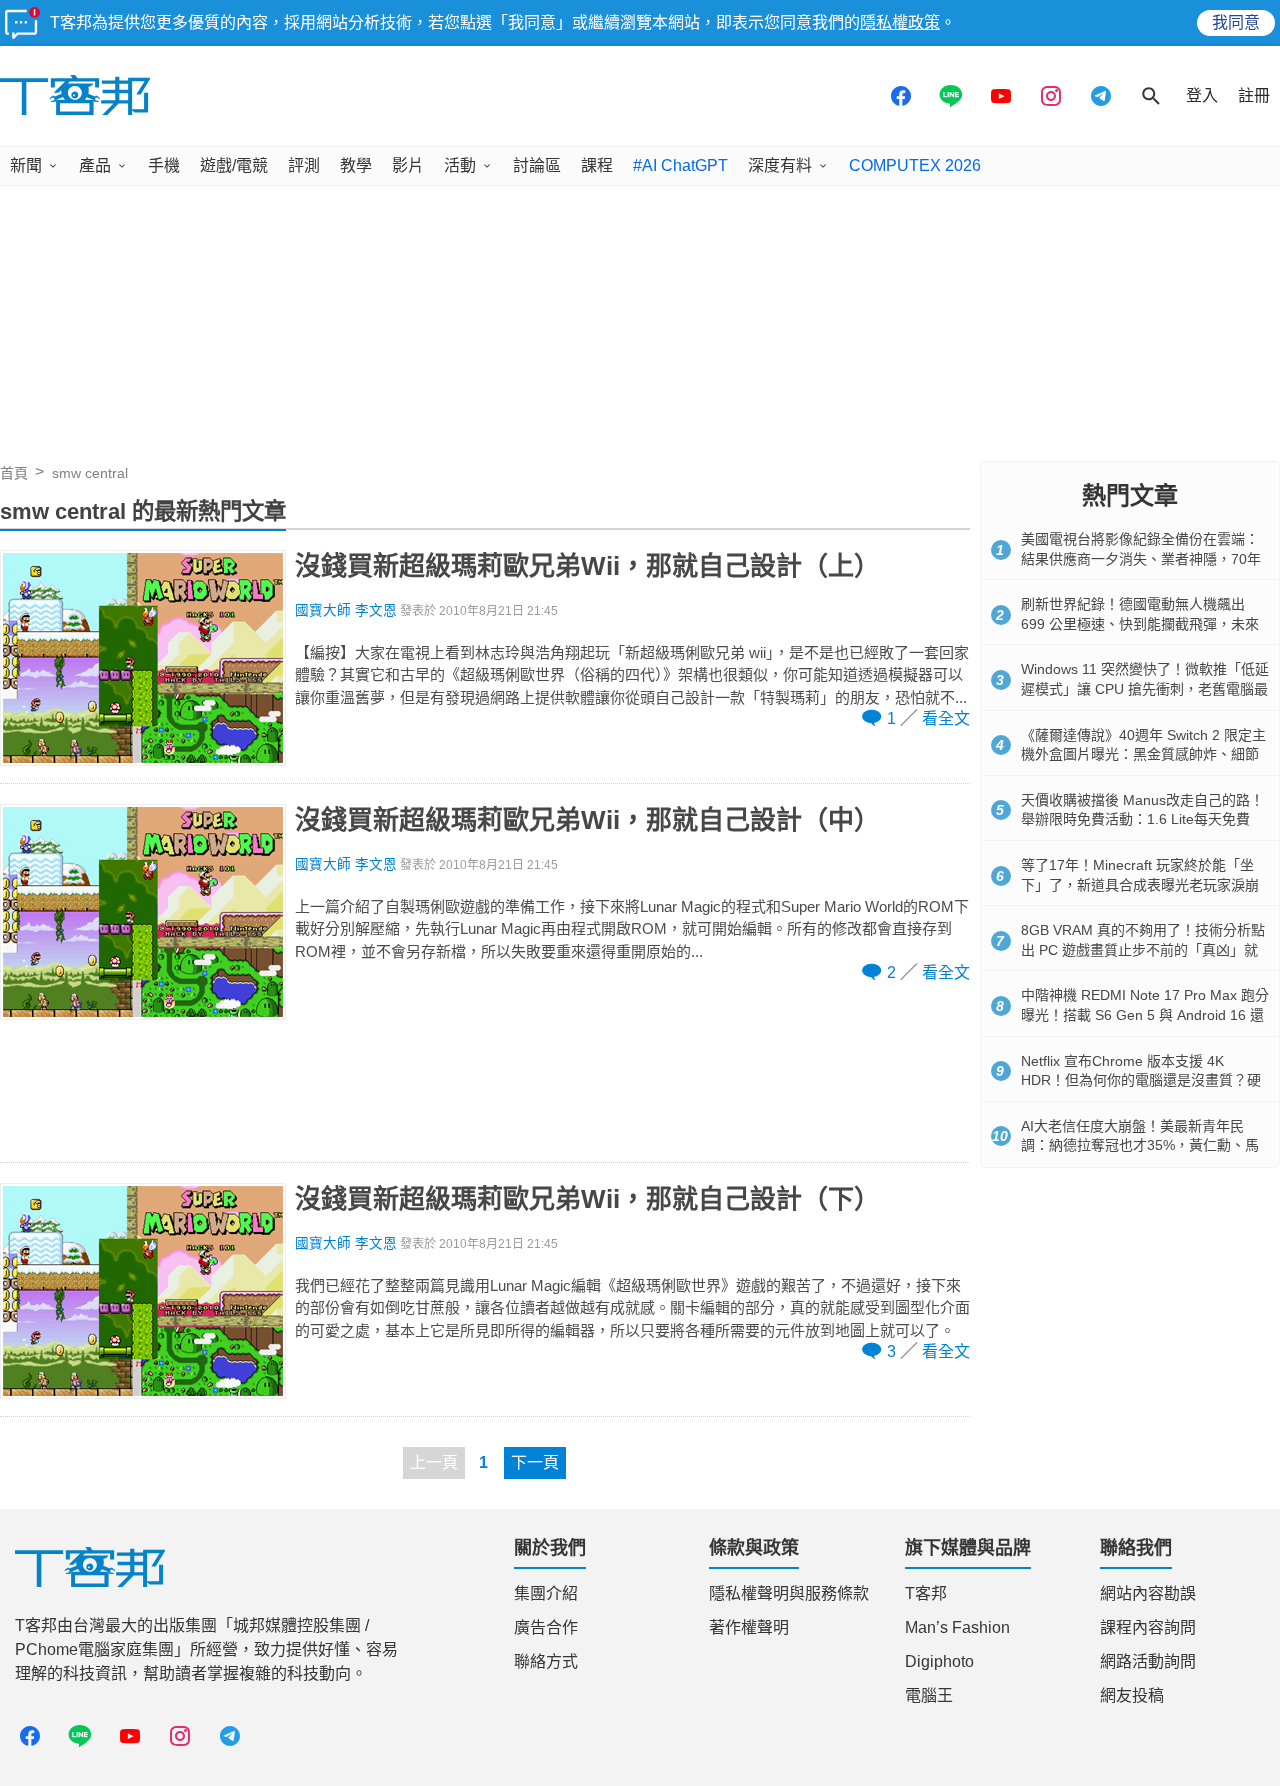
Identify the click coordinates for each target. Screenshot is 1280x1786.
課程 (597, 165)
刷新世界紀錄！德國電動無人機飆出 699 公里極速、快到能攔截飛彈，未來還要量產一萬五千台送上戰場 (1140, 623)
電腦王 (929, 1695)
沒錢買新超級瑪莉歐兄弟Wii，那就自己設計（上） (587, 566)
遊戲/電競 (234, 165)
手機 (164, 165)
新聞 (26, 165)
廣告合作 (546, 1627)
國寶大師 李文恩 (346, 610)
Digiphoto (939, 1661)
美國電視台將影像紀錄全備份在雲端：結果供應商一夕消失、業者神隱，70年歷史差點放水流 (1141, 558)
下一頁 (535, 1462)
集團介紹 (546, 1593)
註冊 (1254, 95)
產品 (95, 165)
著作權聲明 (749, 1627)
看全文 (946, 718)
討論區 (537, 165)
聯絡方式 (546, 1661)
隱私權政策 (900, 22)
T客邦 (926, 1593)
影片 (408, 165)
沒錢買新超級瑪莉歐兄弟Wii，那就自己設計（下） (587, 1199)
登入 (1202, 95)
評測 (304, 165)
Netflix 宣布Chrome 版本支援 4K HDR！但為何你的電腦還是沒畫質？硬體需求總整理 (1141, 1080)
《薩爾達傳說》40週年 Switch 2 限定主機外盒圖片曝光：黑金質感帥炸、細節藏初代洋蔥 (1143, 754)
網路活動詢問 (1148, 1661)
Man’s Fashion (957, 1627)
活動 (460, 165)
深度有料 (780, 165)
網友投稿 (1132, 1695)
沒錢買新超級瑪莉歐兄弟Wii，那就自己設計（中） (587, 820)
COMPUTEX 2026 (915, 165)
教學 (356, 165)
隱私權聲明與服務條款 (789, 1593)
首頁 (14, 473)
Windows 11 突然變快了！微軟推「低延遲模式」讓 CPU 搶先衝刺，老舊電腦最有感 (1145, 688)
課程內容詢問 (1148, 1627)
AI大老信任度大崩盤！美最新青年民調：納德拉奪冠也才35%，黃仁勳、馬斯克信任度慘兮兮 (1140, 1145)
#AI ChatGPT (680, 165)
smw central (90, 473)
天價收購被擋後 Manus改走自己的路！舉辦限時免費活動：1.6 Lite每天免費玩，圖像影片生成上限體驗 (1142, 819)
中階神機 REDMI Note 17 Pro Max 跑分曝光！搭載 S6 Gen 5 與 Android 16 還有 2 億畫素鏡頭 (1145, 1014)
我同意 (1236, 22)
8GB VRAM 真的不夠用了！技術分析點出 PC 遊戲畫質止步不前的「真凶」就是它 (1143, 949)
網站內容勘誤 (1148, 1593)
